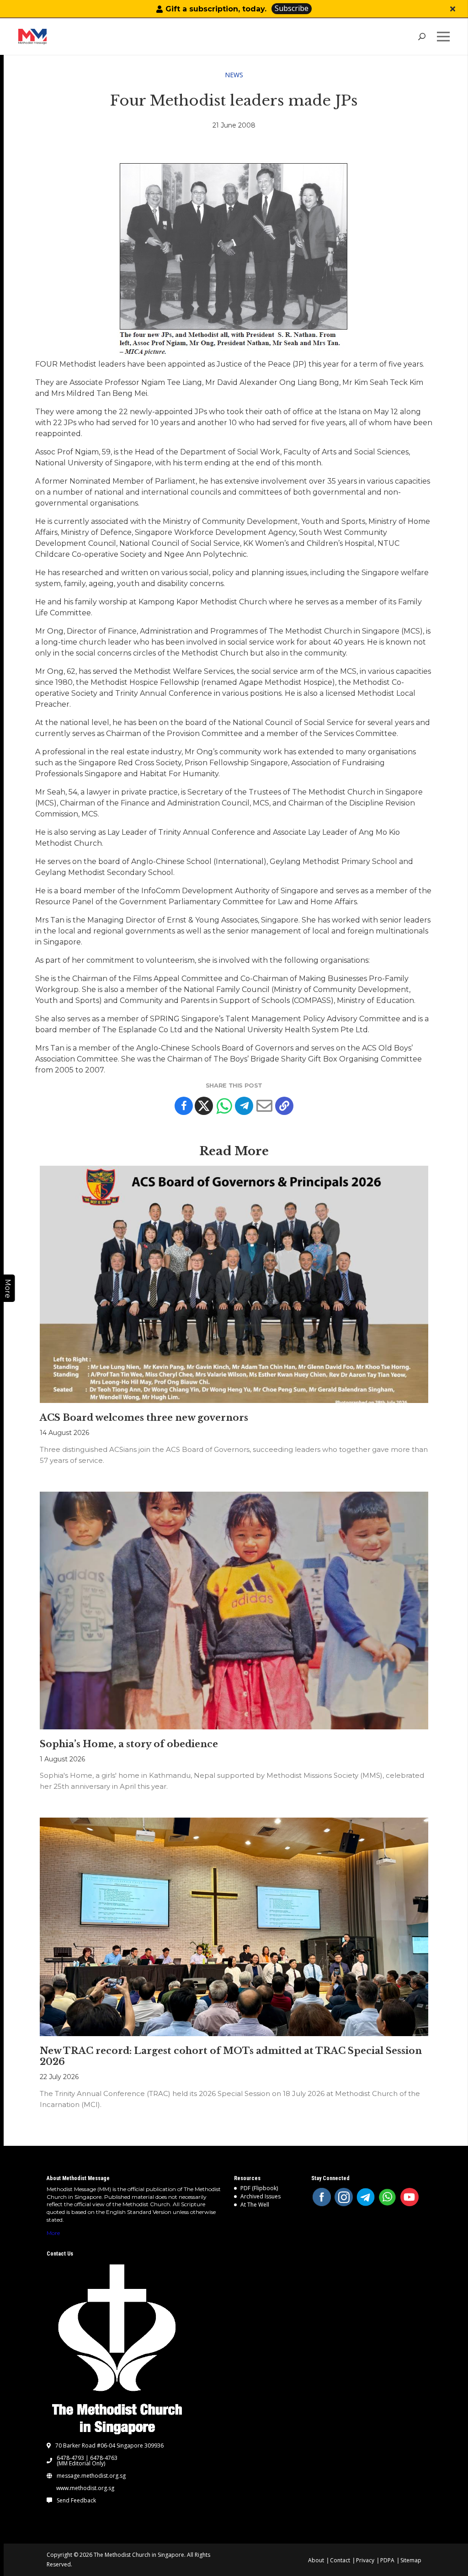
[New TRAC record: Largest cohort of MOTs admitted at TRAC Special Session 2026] (234, 1927)
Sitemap (411, 2560)
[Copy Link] (284, 1106)
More (53, 2233)
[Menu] (445, 37)
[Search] (422, 37)
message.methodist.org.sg (91, 2476)
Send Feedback (76, 2501)
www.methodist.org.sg (85, 2488)
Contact (340, 2560)
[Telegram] (244, 1106)
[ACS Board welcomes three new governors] (234, 1285)
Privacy (365, 2560)
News (234, 75)
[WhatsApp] (388, 2197)
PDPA (387, 2560)
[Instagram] (344, 2197)
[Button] (453, 9)
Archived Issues (261, 2196)
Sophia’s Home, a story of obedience (129, 1744)
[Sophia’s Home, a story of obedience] (234, 1611)
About (316, 2560)
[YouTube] (409, 2197)
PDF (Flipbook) (259, 2188)
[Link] (61, 37)
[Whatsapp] (224, 1106)
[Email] (264, 1106)
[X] (204, 1106)
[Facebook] (184, 1106)
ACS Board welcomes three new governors (144, 1418)
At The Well (255, 2205)
